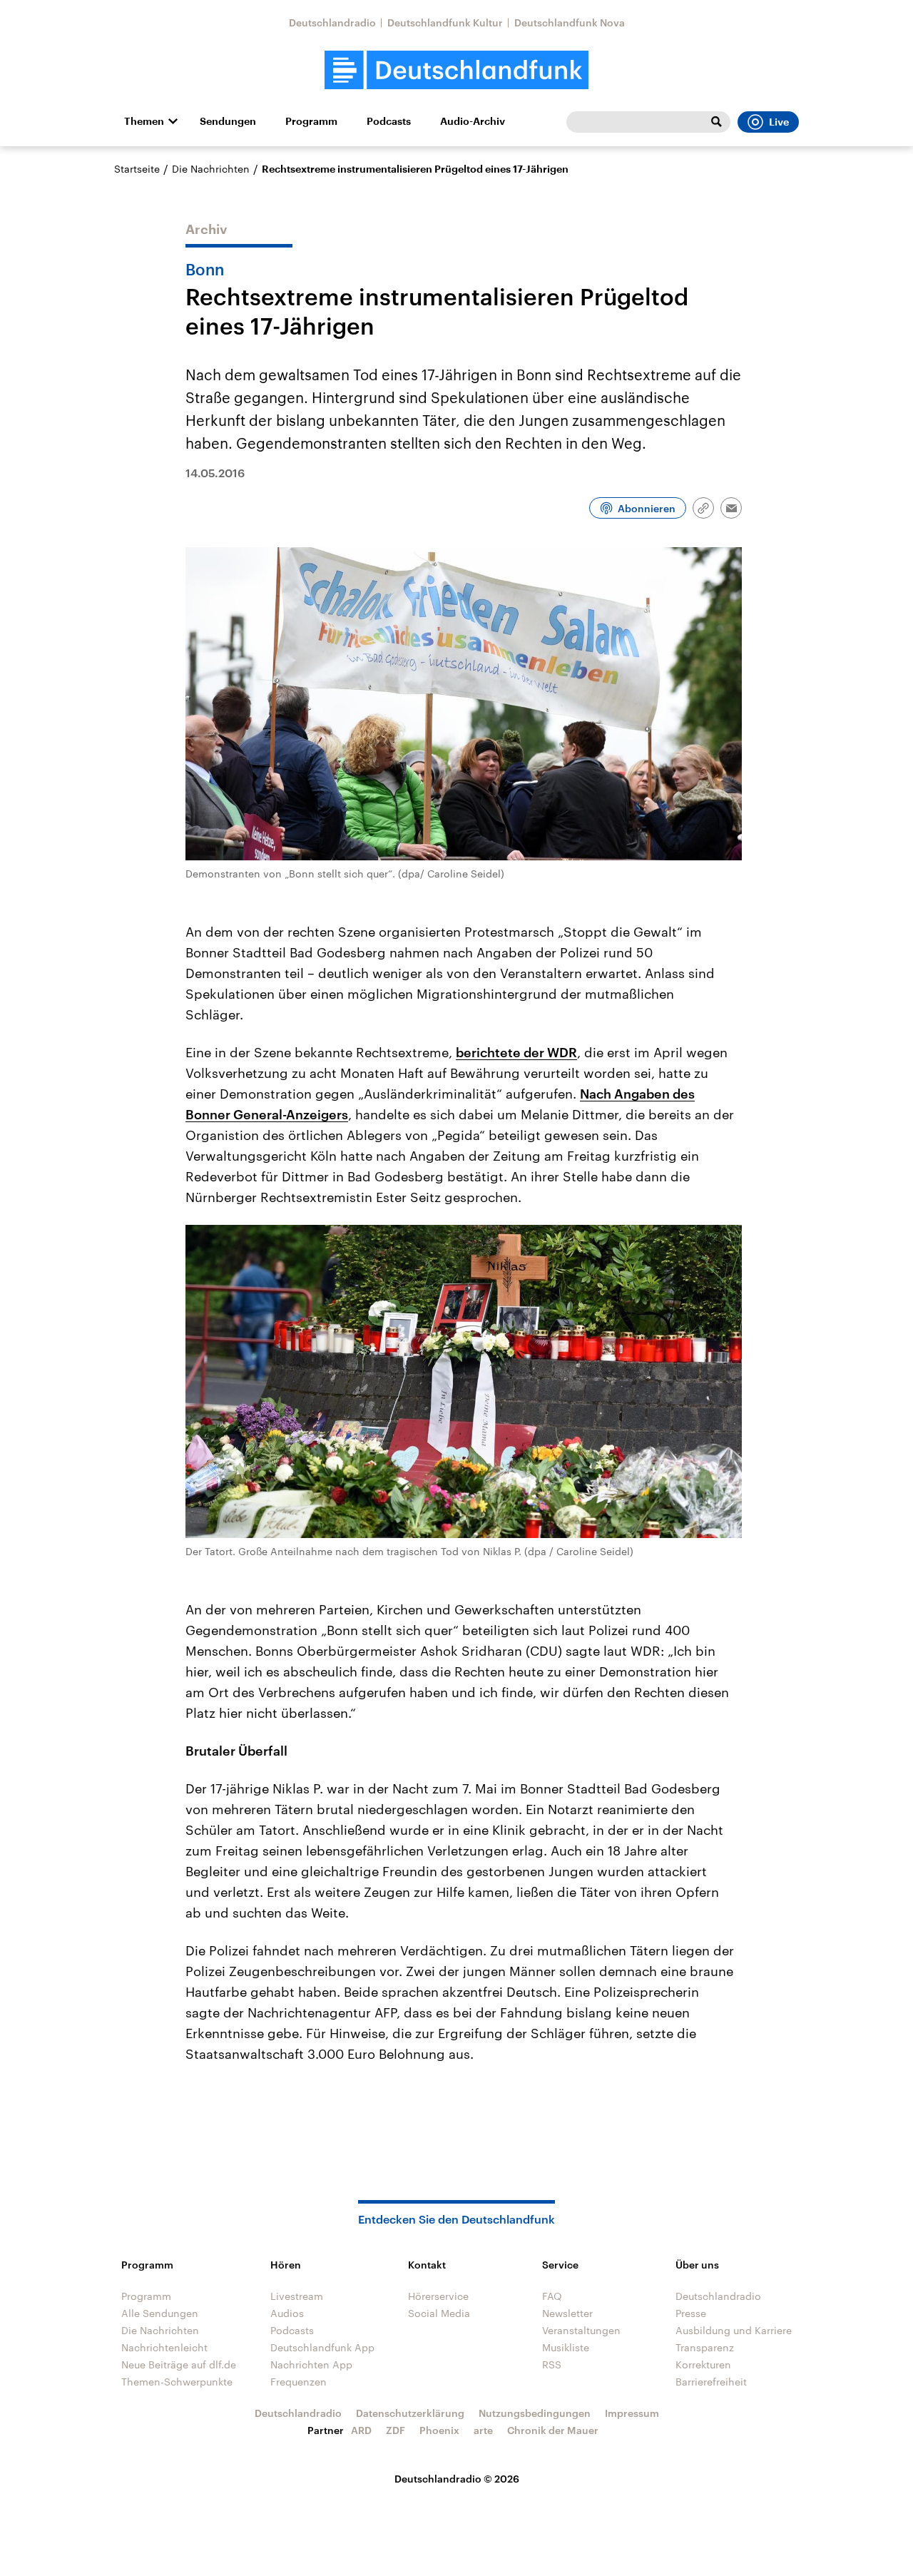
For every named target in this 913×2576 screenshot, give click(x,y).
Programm (311, 121)
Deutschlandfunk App (322, 2347)
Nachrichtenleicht (164, 2347)
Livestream (297, 2296)
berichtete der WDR (516, 1052)
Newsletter (567, 2313)
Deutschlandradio (332, 22)
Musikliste (566, 2347)
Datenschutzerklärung (410, 2413)
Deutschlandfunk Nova (570, 22)
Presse (691, 2313)
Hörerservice (438, 2296)
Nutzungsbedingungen (535, 2413)
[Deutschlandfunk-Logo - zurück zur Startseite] (456, 70)
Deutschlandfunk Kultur (445, 22)
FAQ (552, 2296)
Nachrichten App (311, 2364)
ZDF (396, 2430)
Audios (287, 2313)
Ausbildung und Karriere (734, 2330)
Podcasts (389, 121)
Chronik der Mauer (553, 2430)
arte (483, 2430)
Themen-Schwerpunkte (177, 2382)
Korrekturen (703, 2364)
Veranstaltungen (581, 2330)
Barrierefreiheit (711, 2382)
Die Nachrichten (211, 169)
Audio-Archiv (473, 121)
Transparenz (705, 2347)
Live (779, 122)
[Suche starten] (716, 122)
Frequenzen (299, 2382)
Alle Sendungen (160, 2313)
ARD (361, 2430)
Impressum (632, 2413)
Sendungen (228, 121)
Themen (144, 121)
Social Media (439, 2313)
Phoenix (439, 2430)
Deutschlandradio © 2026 (457, 2479)
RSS (552, 2364)
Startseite (137, 169)
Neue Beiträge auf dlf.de (179, 2364)
